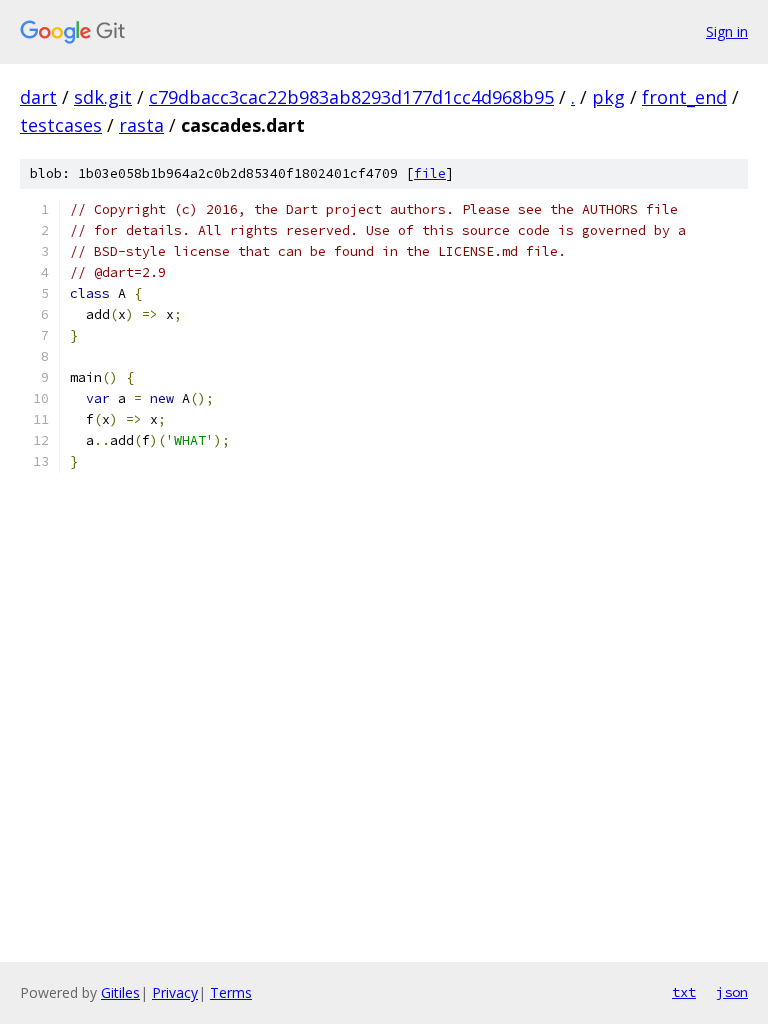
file (430, 173)
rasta (141, 125)
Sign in (727, 31)
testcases (61, 125)
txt (684, 992)
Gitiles (120, 992)
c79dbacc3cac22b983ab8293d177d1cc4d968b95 (351, 97)
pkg (608, 97)
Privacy (175, 992)
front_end (684, 97)
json (732, 992)
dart (38, 97)
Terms (231, 992)
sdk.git (103, 97)
